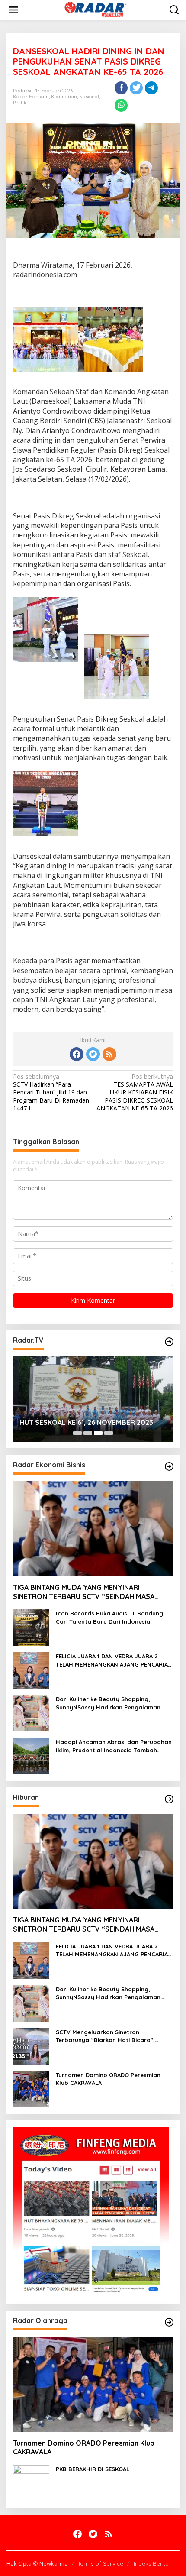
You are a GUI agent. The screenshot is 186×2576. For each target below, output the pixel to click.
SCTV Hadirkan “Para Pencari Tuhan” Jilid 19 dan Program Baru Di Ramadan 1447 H (51, 1092)
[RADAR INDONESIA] (95, 9)
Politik (20, 103)
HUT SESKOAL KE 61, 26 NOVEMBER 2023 (86, 1422)
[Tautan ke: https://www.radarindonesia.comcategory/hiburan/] (169, 1799)
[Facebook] (77, 1054)
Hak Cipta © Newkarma (37, 2563)
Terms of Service (101, 2563)
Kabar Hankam (31, 97)
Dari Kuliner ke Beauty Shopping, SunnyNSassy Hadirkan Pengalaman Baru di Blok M (108, 1703)
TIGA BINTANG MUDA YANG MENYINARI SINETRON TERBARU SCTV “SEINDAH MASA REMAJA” (84, 1592)
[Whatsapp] (121, 105)
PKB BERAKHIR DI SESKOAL (93, 2469)
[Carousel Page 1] (77, 1433)
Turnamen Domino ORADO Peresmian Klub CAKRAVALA (108, 2079)
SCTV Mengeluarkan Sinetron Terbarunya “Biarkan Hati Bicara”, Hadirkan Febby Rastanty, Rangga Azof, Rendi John (114, 2036)
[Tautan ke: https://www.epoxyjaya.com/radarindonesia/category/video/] (169, 1342)
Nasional (89, 97)
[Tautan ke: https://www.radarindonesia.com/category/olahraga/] (169, 2322)
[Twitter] (93, 1054)
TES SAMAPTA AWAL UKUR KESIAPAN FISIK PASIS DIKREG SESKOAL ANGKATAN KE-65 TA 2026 (135, 1092)
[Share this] (121, 88)
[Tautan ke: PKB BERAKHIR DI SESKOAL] (31, 2483)
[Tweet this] (136, 88)
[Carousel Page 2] (88, 1433)
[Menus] (13, 10)
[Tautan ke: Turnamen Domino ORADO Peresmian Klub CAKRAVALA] (31, 2088)
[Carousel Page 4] (109, 1433)
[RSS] (109, 1054)
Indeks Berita (151, 2563)
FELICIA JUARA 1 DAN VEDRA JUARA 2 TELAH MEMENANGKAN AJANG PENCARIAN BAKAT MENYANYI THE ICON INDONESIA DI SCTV (114, 1660)
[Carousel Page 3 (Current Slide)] (98, 1433)
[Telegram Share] (151, 88)
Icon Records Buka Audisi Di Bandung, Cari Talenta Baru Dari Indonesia (110, 1617)
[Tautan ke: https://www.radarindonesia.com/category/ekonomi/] (169, 1466)
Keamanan (64, 97)
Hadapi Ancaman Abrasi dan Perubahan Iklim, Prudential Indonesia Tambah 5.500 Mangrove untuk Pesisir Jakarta (114, 1746)
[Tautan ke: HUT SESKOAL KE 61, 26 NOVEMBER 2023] (93, 1399)
